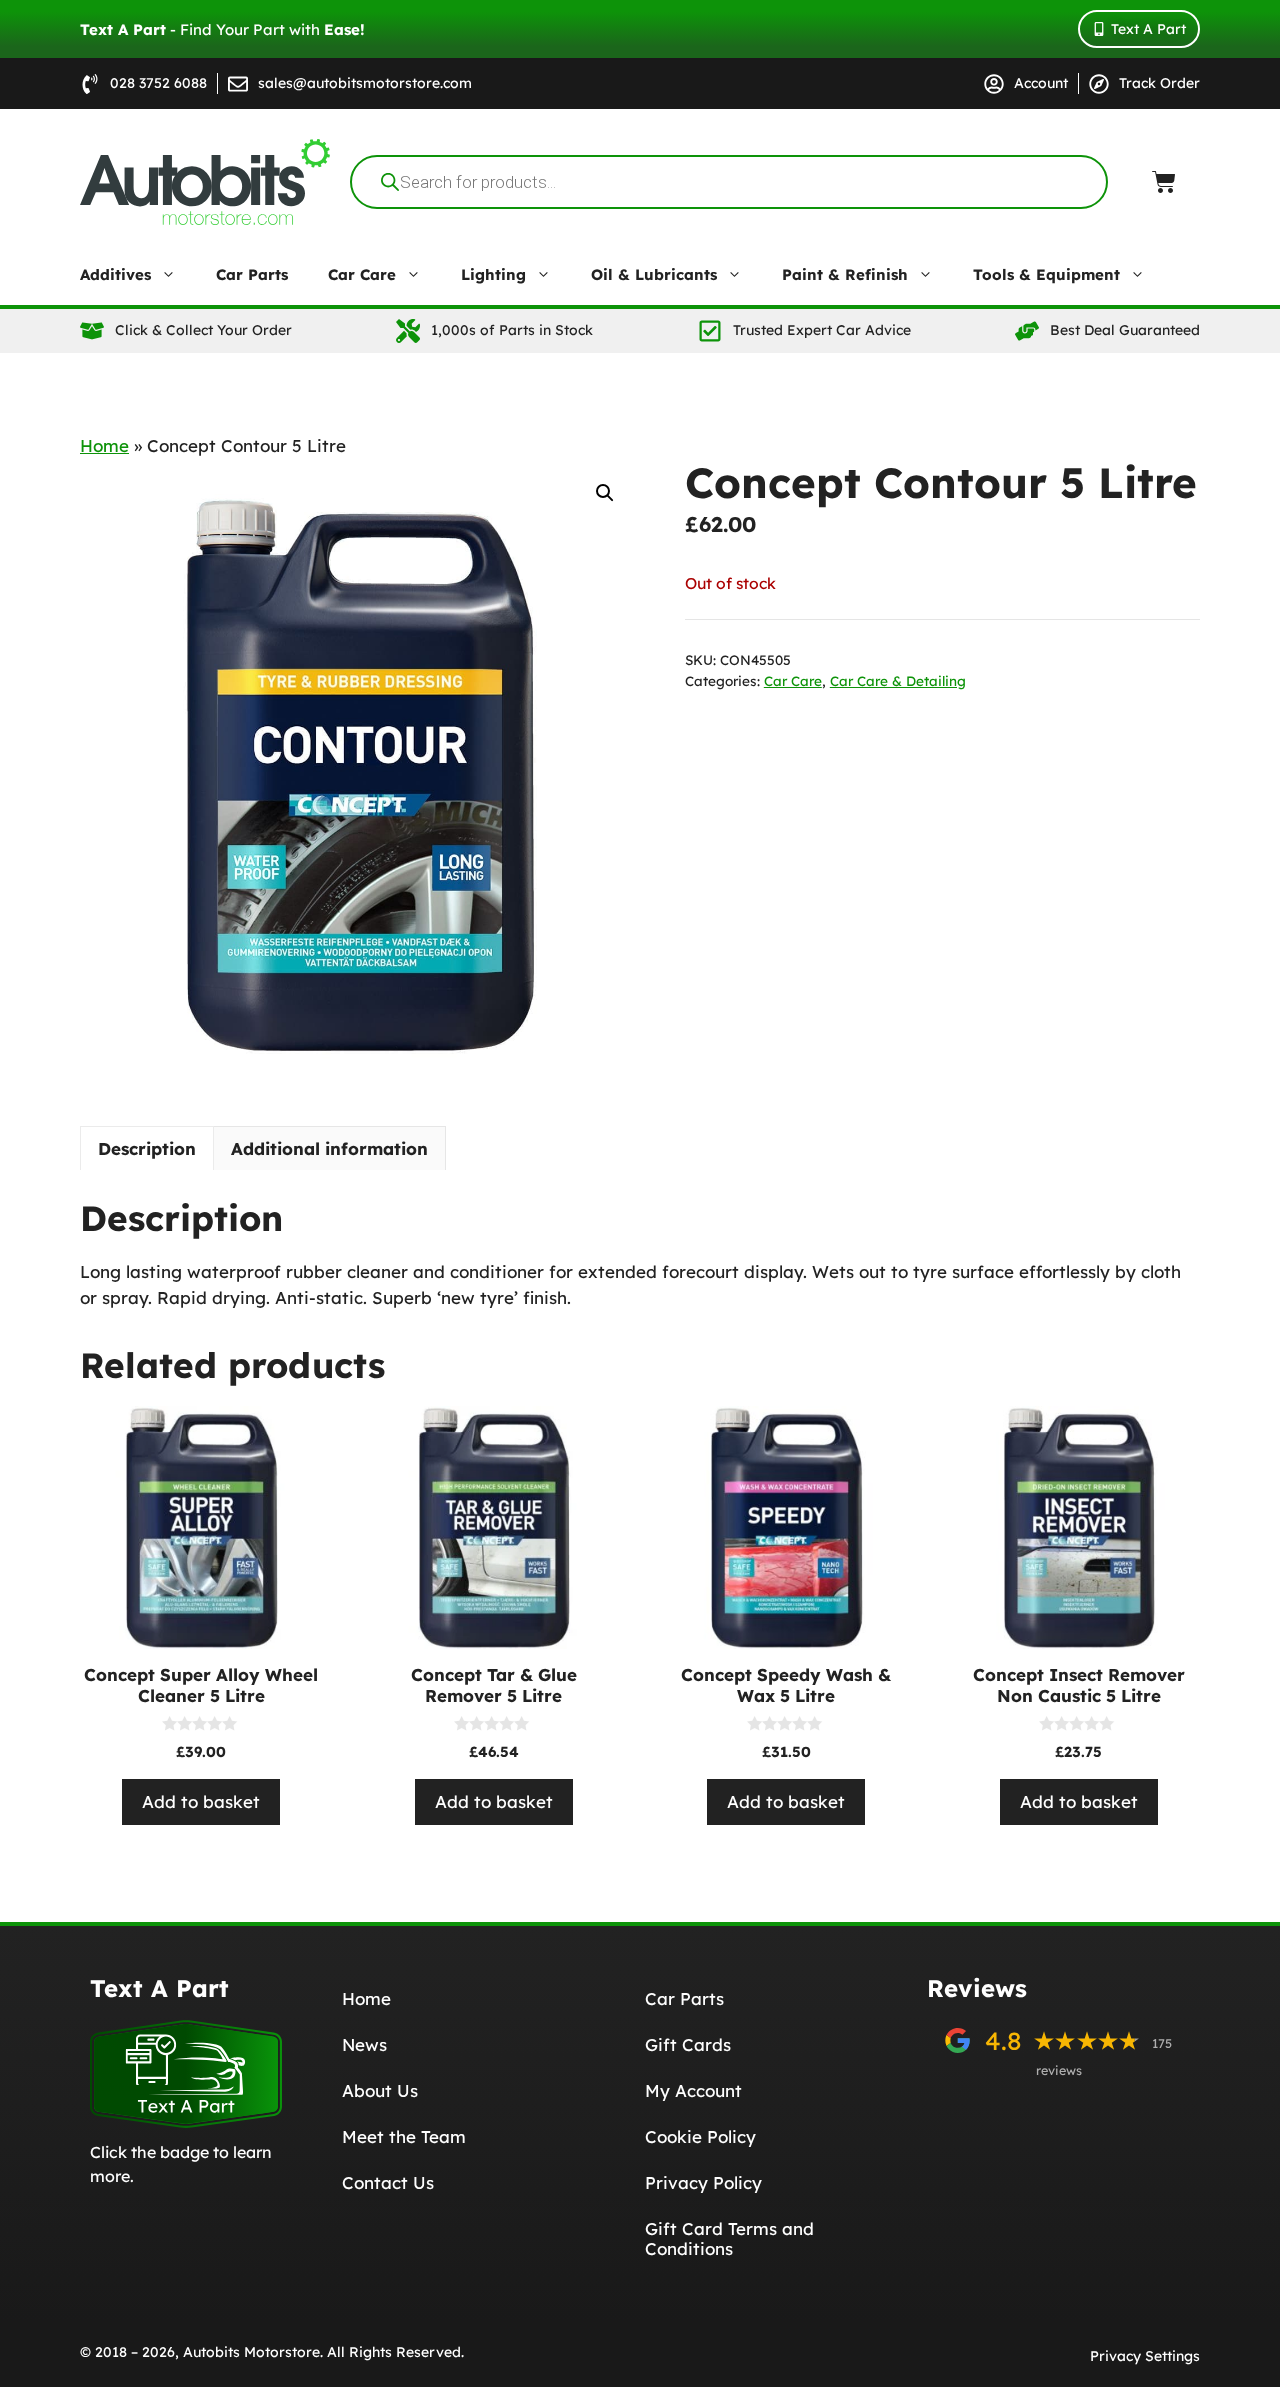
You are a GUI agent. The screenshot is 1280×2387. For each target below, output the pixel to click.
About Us (380, 2090)
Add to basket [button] (201, 1801)
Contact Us (388, 2182)
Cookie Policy (700, 2136)
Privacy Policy (703, 2182)
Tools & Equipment (1046, 274)
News (364, 2044)
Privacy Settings (1145, 2356)
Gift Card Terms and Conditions (729, 2238)
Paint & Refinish (845, 274)
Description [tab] (147, 1148)
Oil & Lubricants (654, 274)
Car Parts (252, 274)
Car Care (362, 274)
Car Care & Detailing (898, 680)
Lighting (493, 274)
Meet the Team (404, 2136)
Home (104, 445)
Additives (115, 274)
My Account (693, 2090)
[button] (605, 493)
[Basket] (1164, 182)
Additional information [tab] (329, 1148)
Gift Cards (688, 2044)
